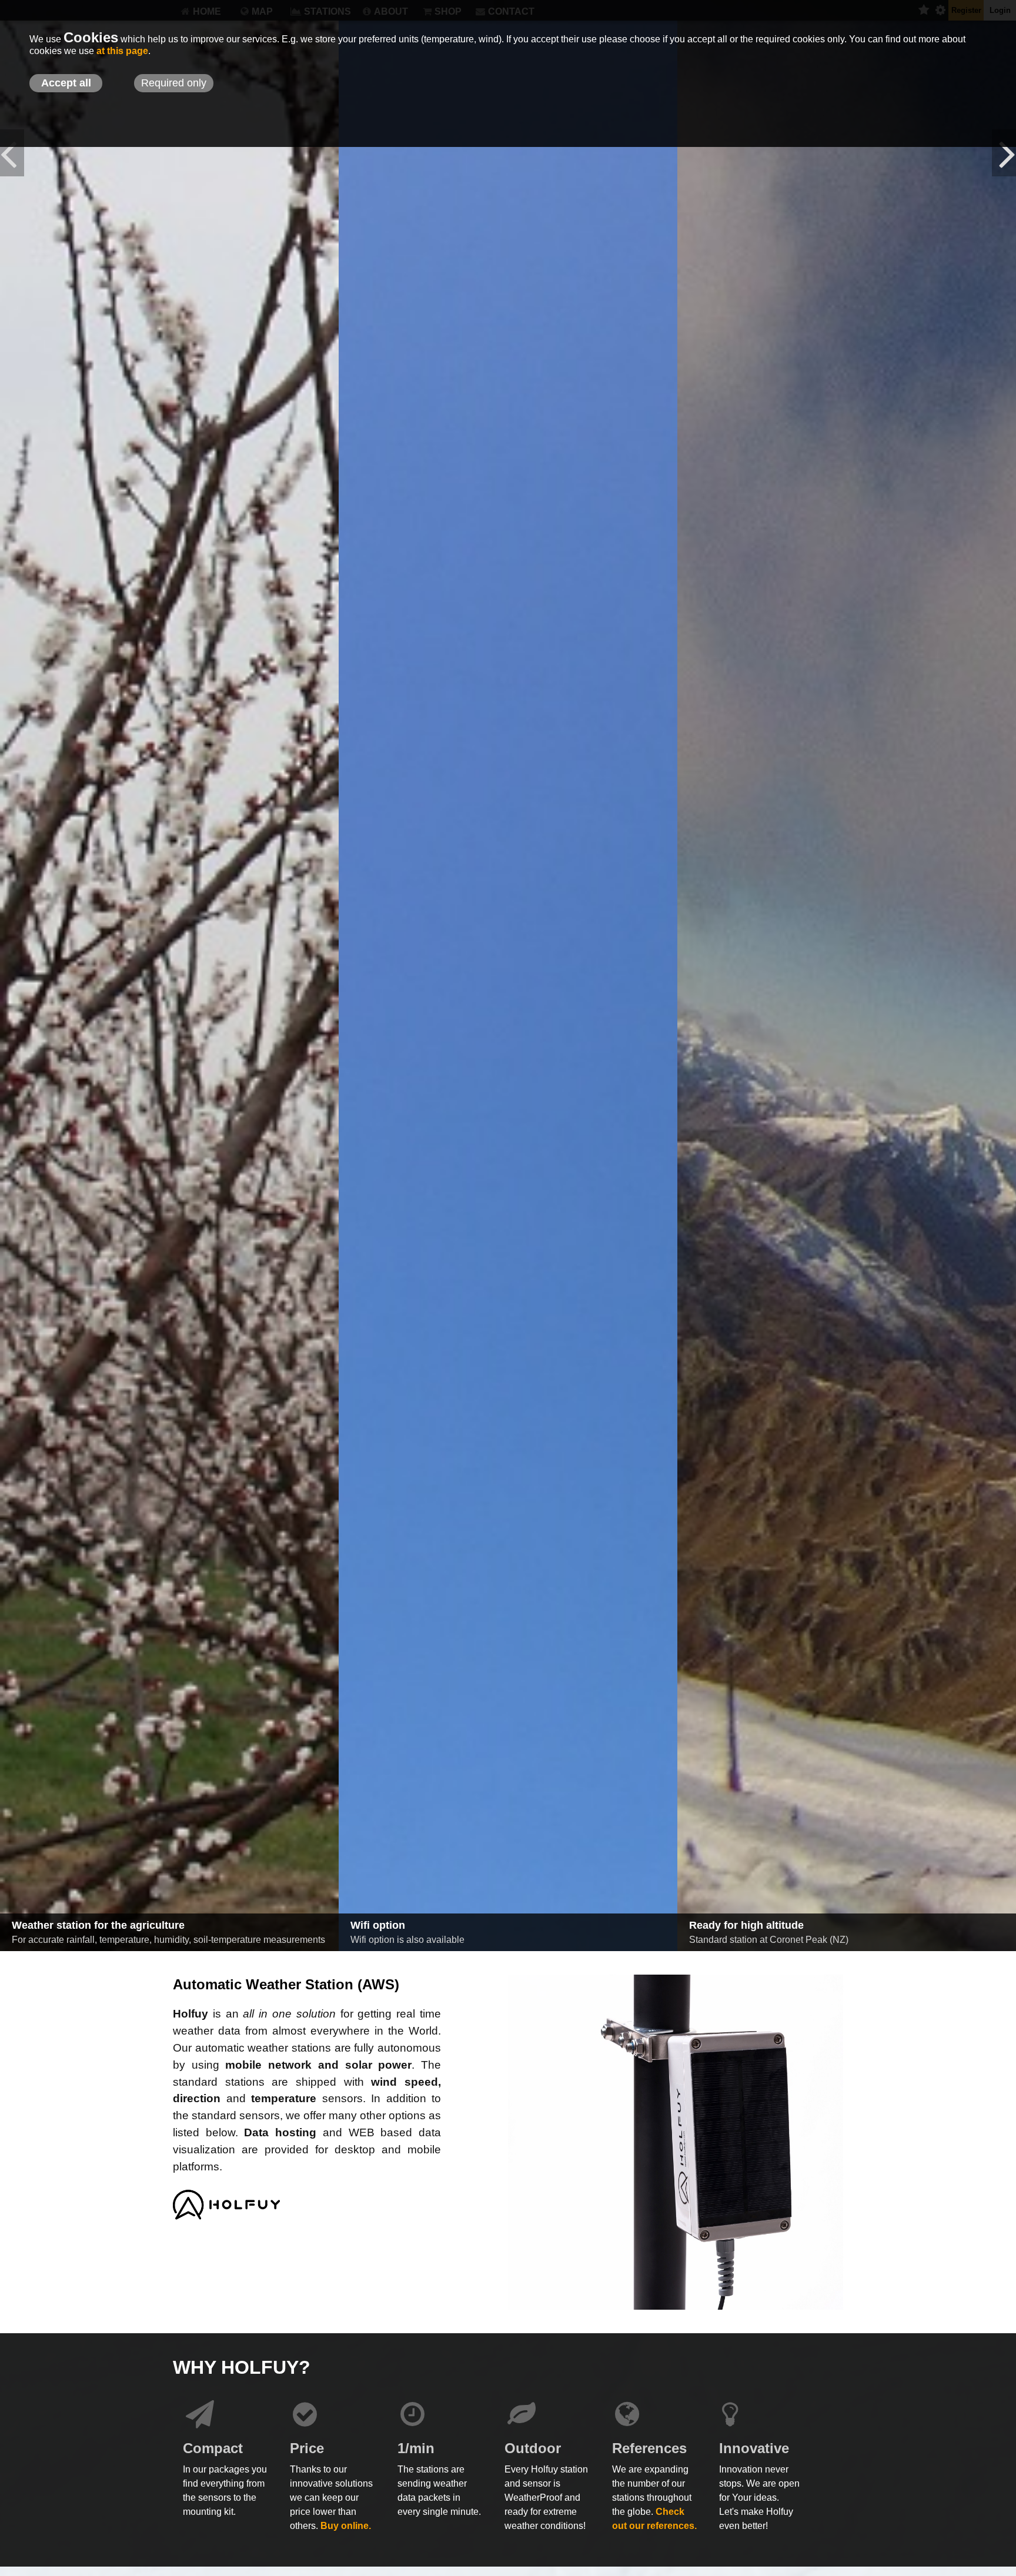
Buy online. (346, 2526)
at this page (122, 51)
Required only (174, 83)
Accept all (66, 83)
